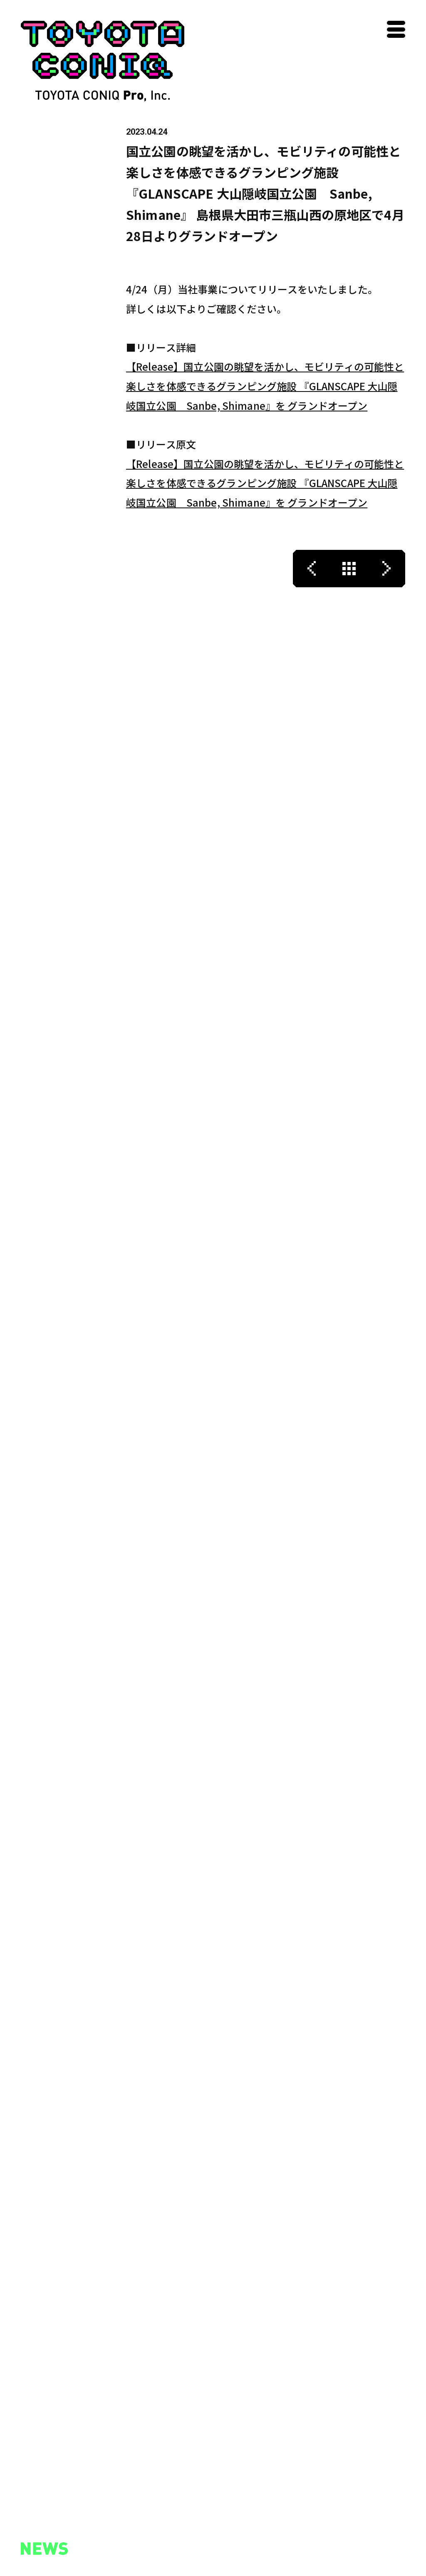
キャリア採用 (143, 2547)
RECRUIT (138, 2518)
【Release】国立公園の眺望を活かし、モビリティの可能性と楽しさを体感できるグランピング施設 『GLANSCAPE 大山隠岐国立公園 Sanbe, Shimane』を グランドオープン (265, 386)
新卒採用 (137, 2534)
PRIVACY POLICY (253, 2558)
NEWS (35, 2538)
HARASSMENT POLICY (266, 2538)
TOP (31, 2518)
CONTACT (237, 2518)
